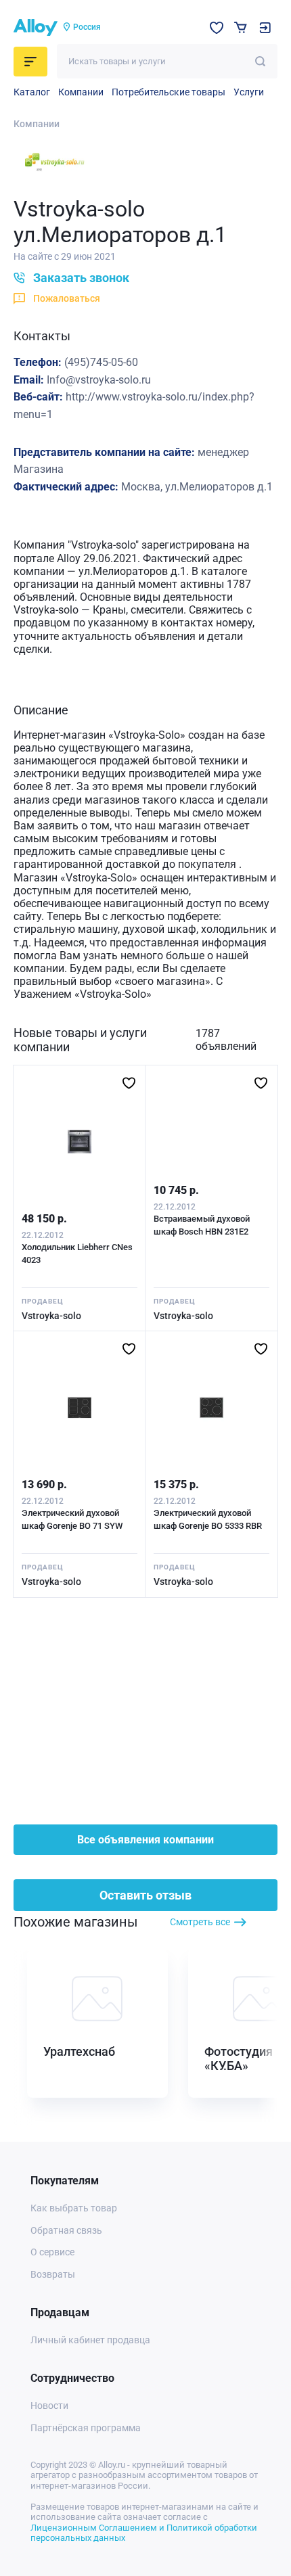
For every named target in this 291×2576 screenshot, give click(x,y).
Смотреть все (200, 1922)
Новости (49, 2406)
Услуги (249, 92)
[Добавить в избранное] (129, 1083)
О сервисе (52, 2252)
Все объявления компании (145, 1840)
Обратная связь (66, 2230)
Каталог (32, 92)
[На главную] (36, 28)
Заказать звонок (81, 278)
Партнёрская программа (86, 2428)
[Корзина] (241, 27)
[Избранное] (217, 28)
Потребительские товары (169, 92)
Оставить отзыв (145, 1895)
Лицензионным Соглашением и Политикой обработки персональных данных (144, 2533)
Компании (81, 92)
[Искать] (260, 61)
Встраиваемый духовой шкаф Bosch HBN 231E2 (202, 1225)
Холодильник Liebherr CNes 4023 (77, 1254)
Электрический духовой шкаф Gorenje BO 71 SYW (72, 1520)
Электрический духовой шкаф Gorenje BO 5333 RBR (208, 1520)
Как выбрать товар (74, 2208)
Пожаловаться (67, 298)
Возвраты (53, 2274)
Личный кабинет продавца (90, 2340)
